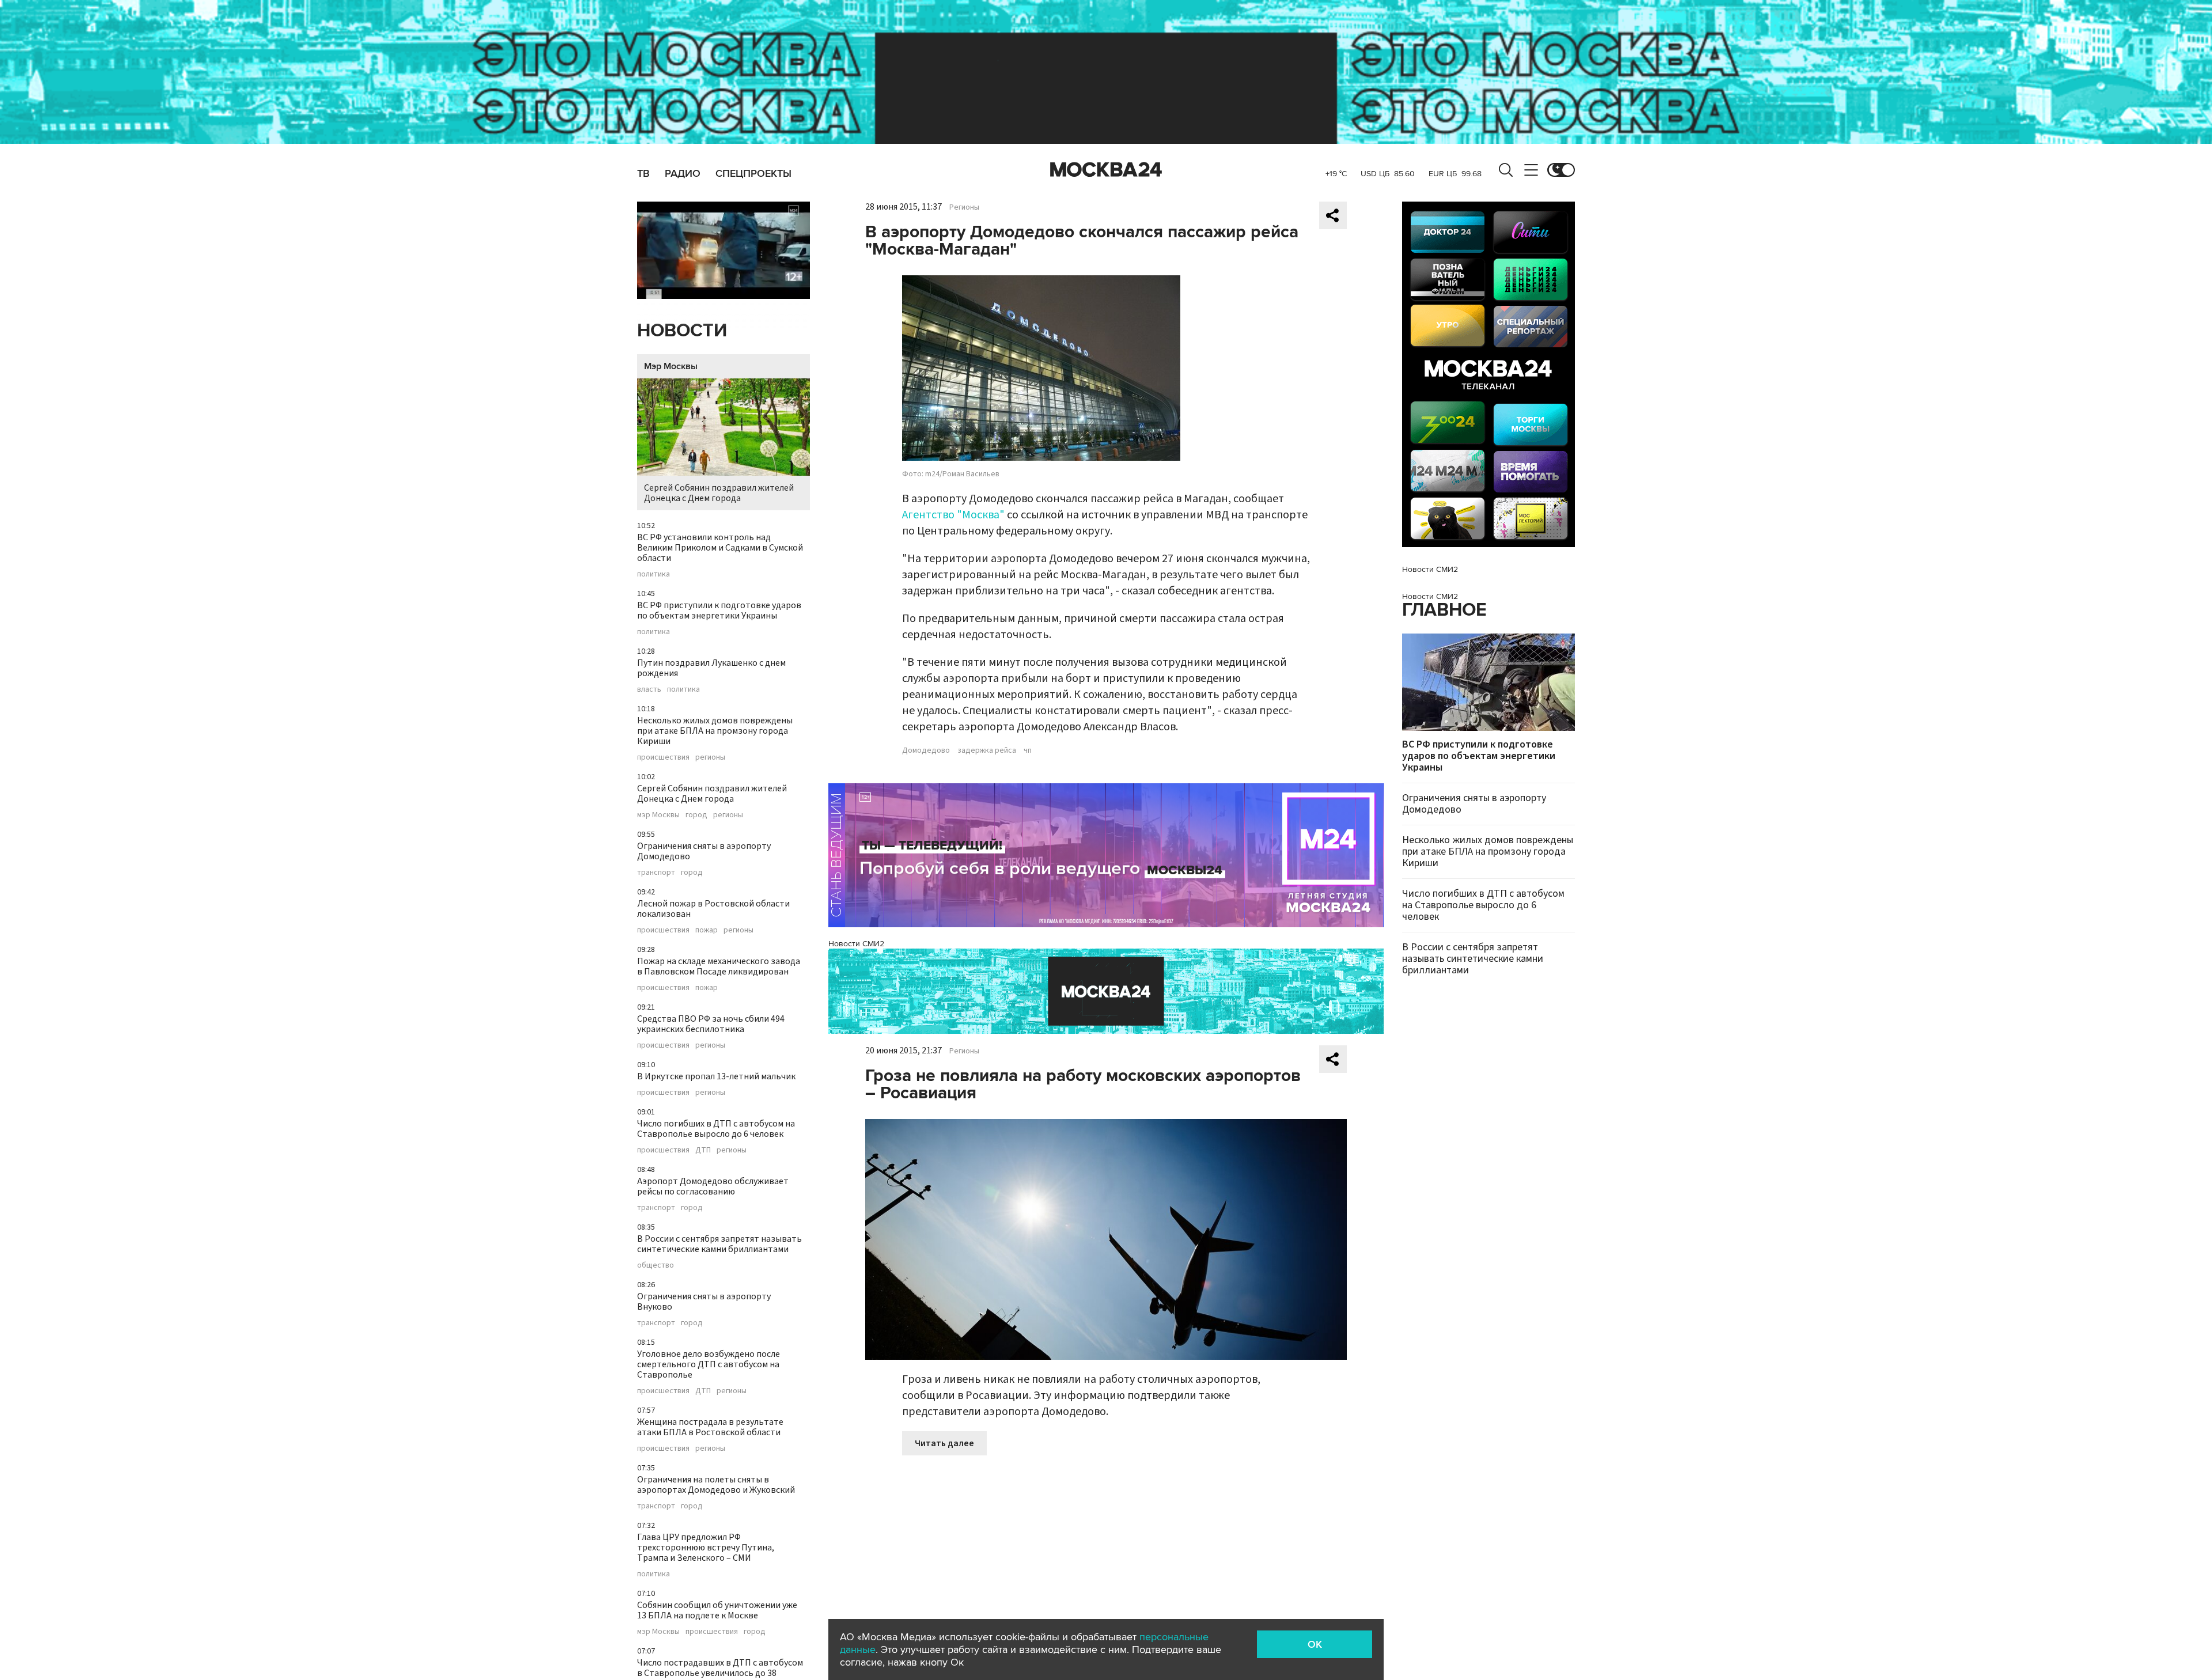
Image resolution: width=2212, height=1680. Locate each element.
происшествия (663, 757)
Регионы (964, 207)
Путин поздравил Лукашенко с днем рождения (711, 668)
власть (649, 689)
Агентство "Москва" (953, 515)
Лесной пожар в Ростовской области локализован (713, 909)
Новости (682, 331)
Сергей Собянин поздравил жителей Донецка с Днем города (719, 493)
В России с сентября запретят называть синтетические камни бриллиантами (719, 1244)
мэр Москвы (658, 815)
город (696, 815)
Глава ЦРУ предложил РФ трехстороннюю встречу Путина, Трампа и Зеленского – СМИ (706, 1548)
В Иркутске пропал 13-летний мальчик (716, 1076)
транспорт (656, 873)
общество (656, 1265)
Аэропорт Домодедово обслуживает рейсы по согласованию (713, 1186)
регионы (710, 757)
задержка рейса (987, 750)
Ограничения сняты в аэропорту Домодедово (704, 851)
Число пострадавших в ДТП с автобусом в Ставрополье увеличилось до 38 (720, 1668)
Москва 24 (1106, 170)
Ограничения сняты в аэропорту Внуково (704, 1302)
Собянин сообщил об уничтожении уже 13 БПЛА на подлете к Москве (717, 1610)
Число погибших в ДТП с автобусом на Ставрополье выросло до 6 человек (716, 1129)
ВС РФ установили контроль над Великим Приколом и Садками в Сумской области (720, 548)
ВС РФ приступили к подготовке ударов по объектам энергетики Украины (719, 610)
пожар (707, 930)
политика (654, 574)
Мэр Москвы (671, 366)
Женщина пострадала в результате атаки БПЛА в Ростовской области (710, 1427)
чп (1028, 750)
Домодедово (926, 750)
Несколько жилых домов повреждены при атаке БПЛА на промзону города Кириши (715, 731)
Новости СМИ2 (856, 944)
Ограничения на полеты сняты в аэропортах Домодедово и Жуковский (716, 1485)
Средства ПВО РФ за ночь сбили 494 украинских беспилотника (711, 1024)
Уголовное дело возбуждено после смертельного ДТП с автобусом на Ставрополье (709, 1364)
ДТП (703, 1150)
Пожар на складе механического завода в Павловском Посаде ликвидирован (719, 966)
